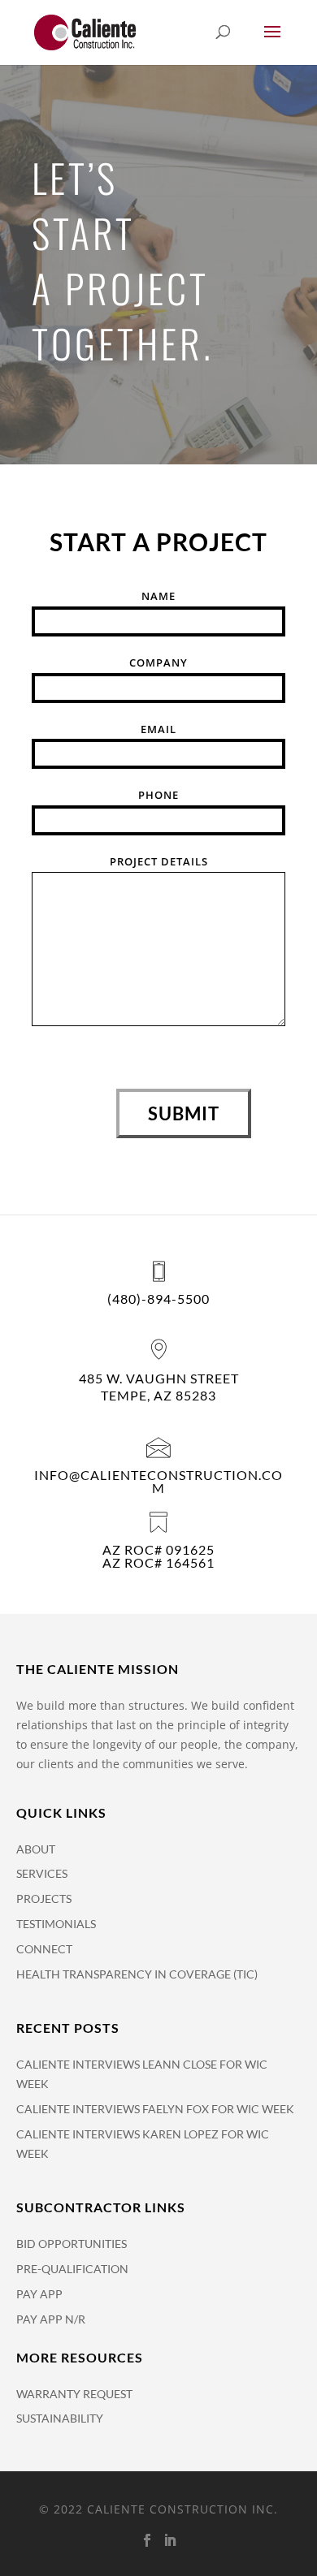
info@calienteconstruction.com (158, 1481)
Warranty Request (74, 2394)
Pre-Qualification (72, 2269)
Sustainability (60, 2418)
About (36, 1849)
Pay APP (39, 2294)
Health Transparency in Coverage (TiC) (137, 1974)
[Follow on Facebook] (147, 2540)
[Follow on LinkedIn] (170, 2540)
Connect (44, 1949)
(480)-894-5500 (158, 1299)
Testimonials (56, 1924)
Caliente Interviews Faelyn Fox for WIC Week (155, 2109)
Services (42, 1873)
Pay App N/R (51, 2319)
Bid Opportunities (72, 2244)
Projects (44, 1899)
